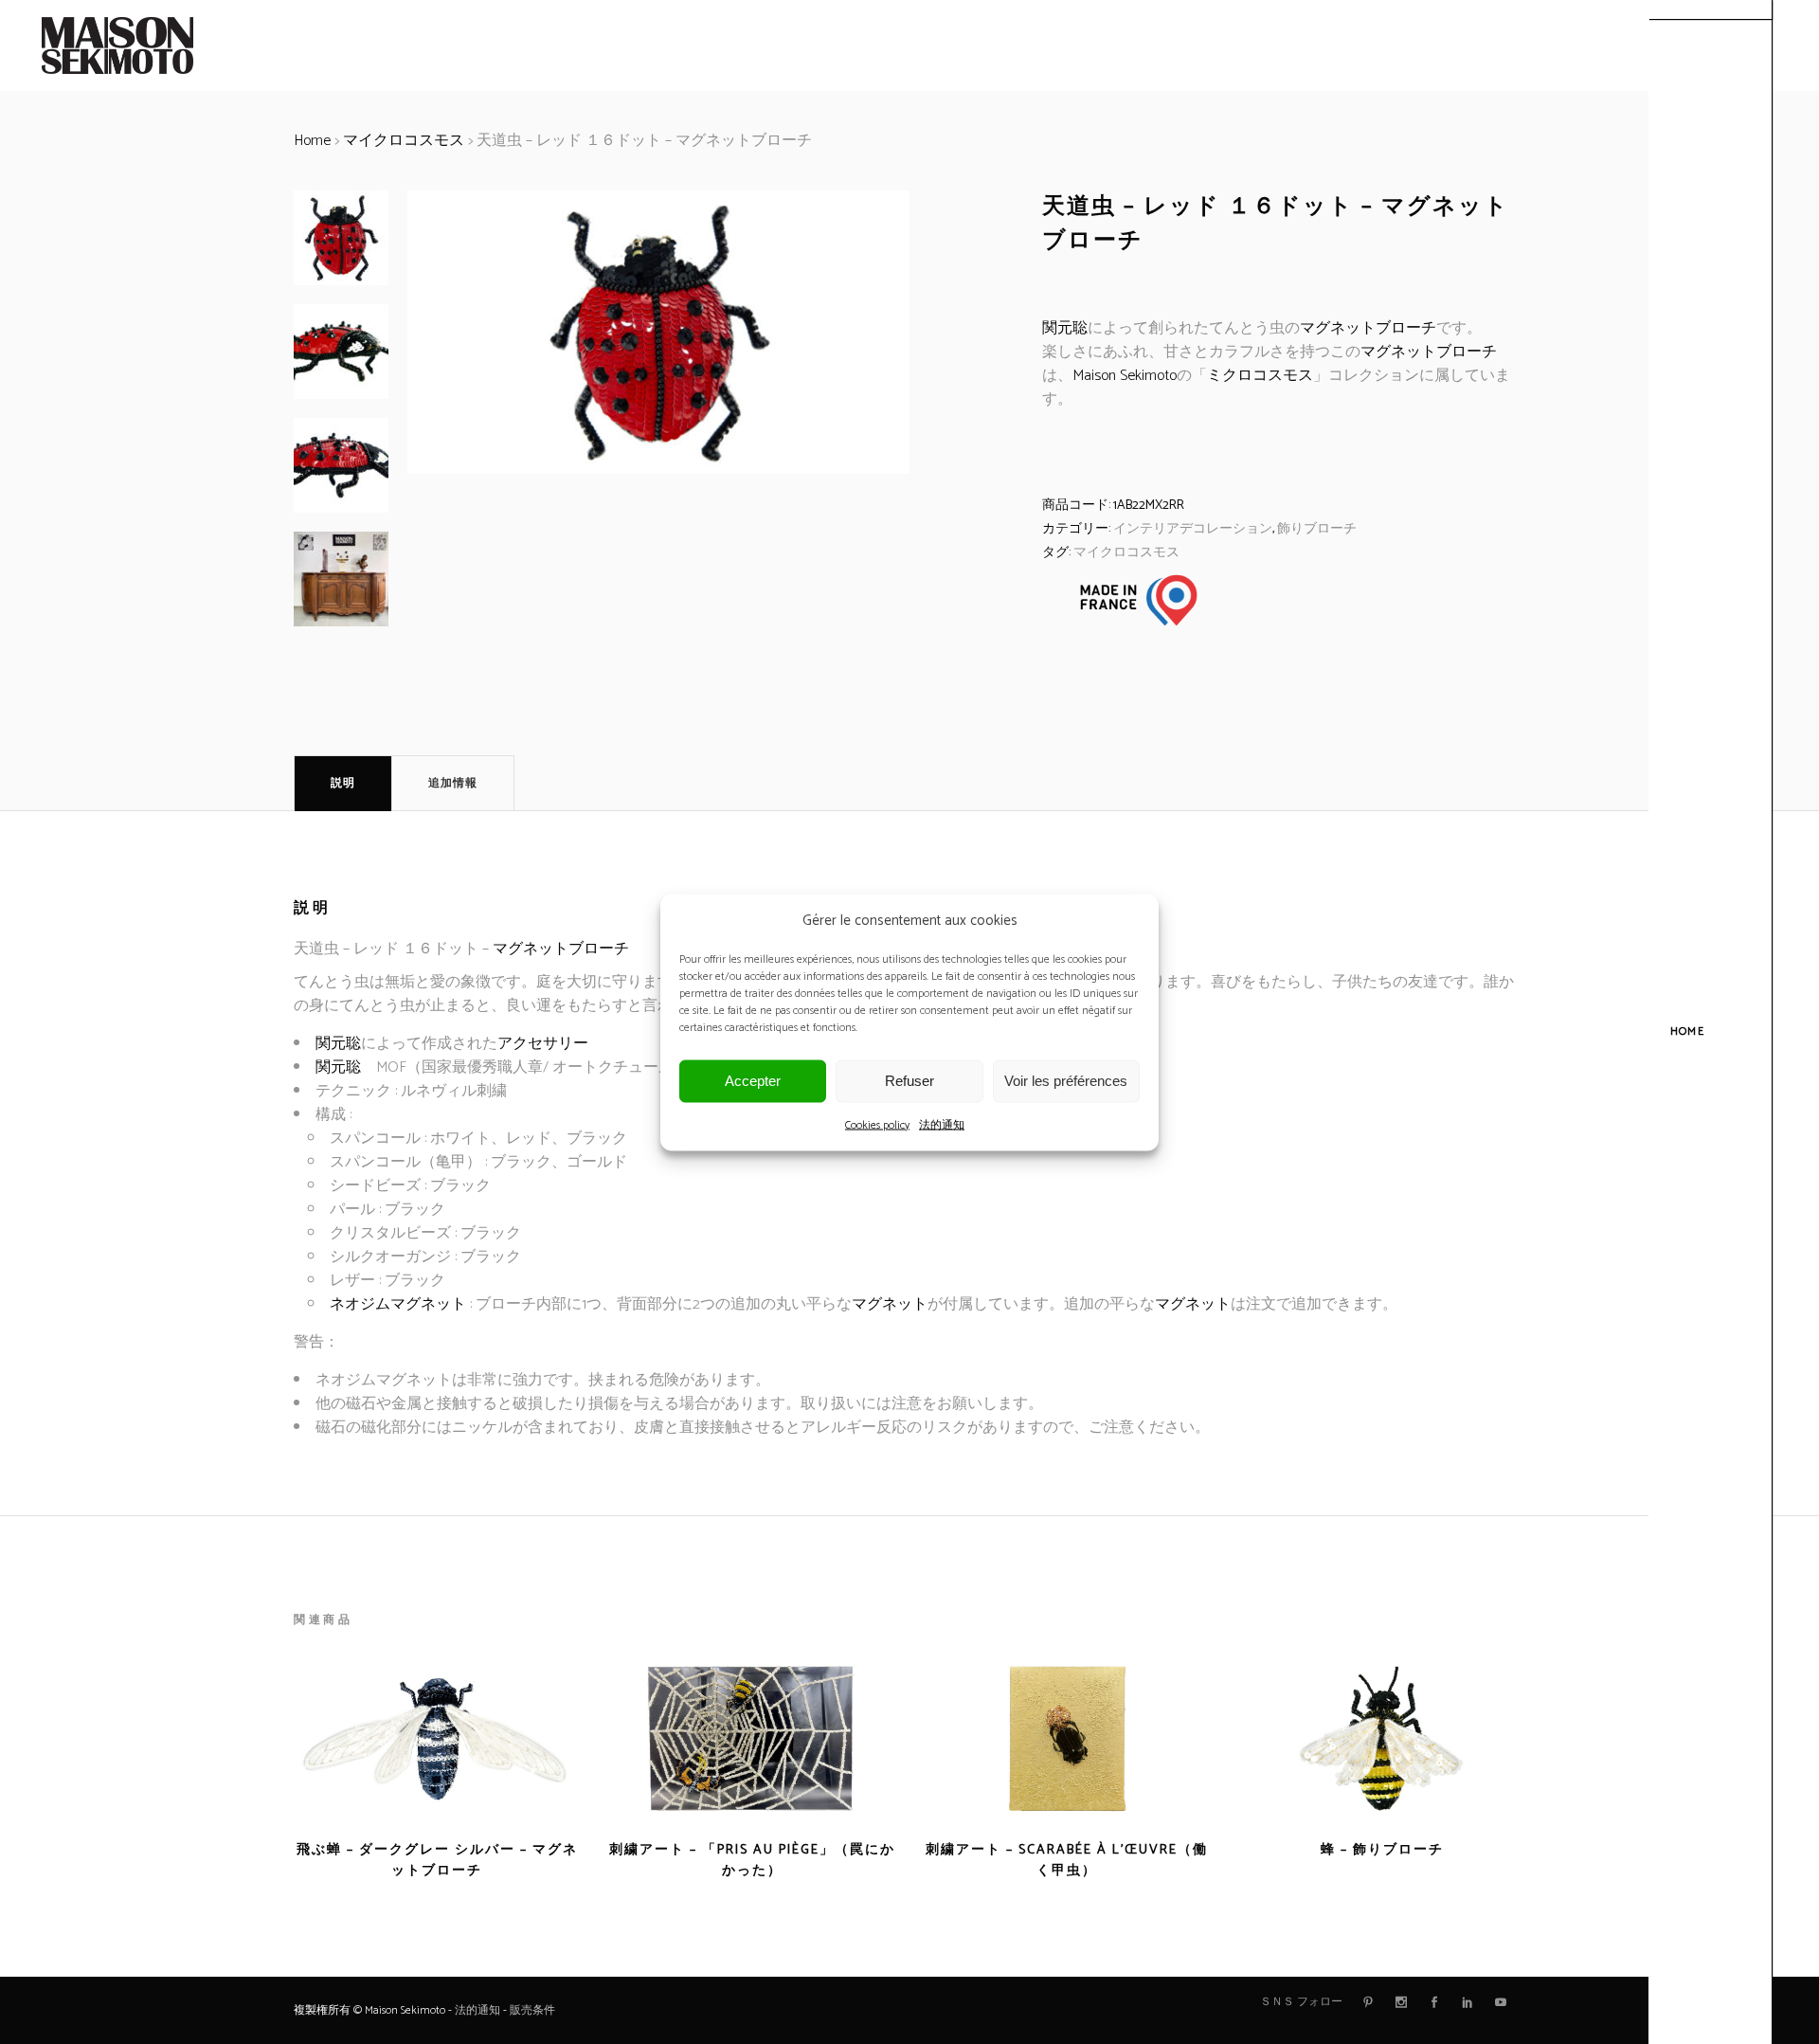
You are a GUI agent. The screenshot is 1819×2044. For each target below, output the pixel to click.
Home (312, 141)
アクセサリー (543, 1044)
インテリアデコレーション (1193, 529)
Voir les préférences (1066, 1081)
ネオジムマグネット (398, 1304)
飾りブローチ (1317, 529)
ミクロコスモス (1260, 376)
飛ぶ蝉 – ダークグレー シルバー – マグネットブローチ (437, 1861)
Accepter (753, 1081)
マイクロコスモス (404, 141)
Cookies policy (877, 1124)
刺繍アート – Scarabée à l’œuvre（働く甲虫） (1067, 1861)
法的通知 (942, 1124)
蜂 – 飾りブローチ (1382, 1850)
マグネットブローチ (1368, 328)
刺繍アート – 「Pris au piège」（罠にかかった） (752, 1861)
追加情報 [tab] (453, 783)
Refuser (909, 1081)
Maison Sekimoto (1125, 376)
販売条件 (532, 2010)
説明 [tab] (343, 783)
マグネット (890, 1304)
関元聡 (1065, 328)
